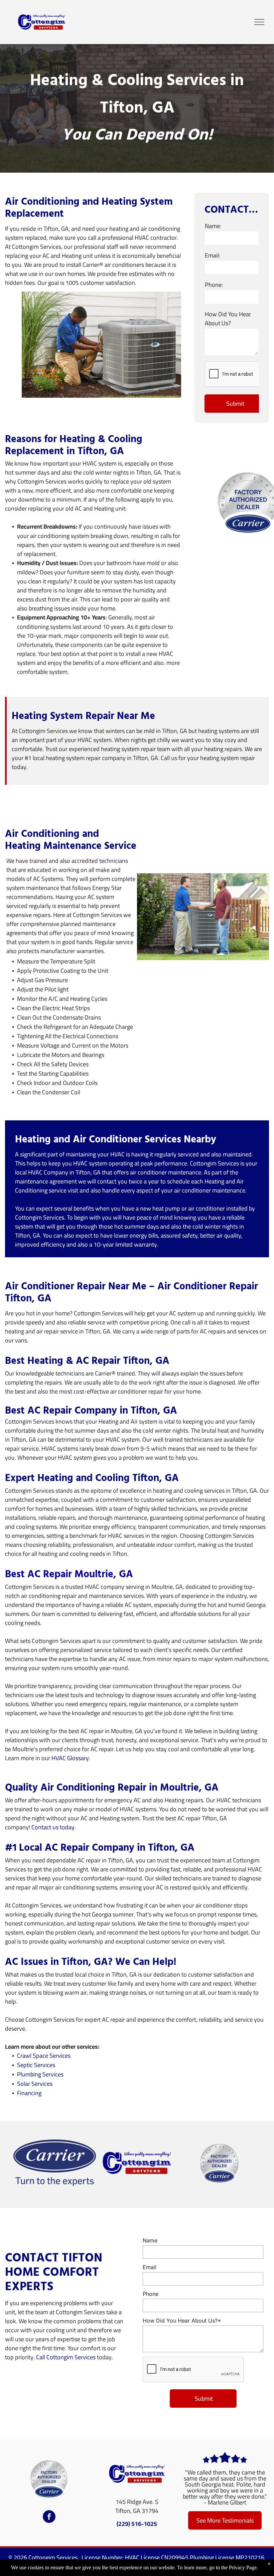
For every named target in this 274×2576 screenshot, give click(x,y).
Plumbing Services (40, 2074)
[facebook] (49, 2517)
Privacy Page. (243, 2567)
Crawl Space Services (44, 2056)
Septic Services (36, 2065)
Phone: (214, 285)
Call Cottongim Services (66, 2357)
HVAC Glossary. (71, 1758)
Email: (213, 255)
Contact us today (53, 1827)
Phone (151, 2294)
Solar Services (35, 2084)
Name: (213, 226)
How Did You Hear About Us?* (182, 2321)
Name (150, 2240)
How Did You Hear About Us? (228, 319)
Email (150, 2267)
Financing (29, 2093)
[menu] (259, 22)
